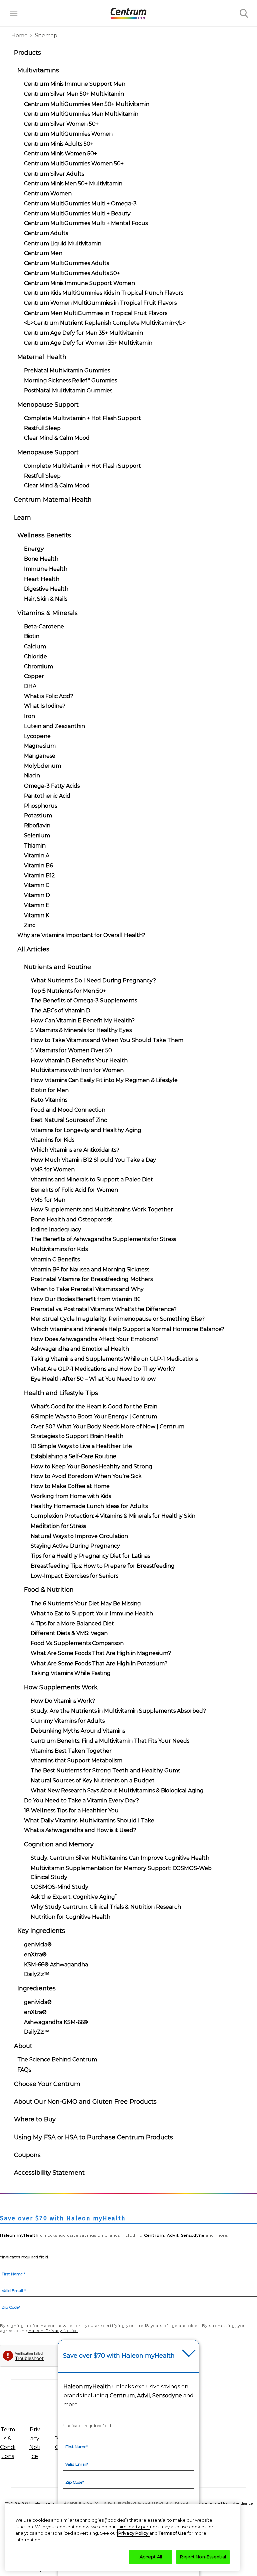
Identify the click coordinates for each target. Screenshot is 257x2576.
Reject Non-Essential (203, 2557)
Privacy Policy (134, 2533)
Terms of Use (173, 2533)
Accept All (151, 2557)
